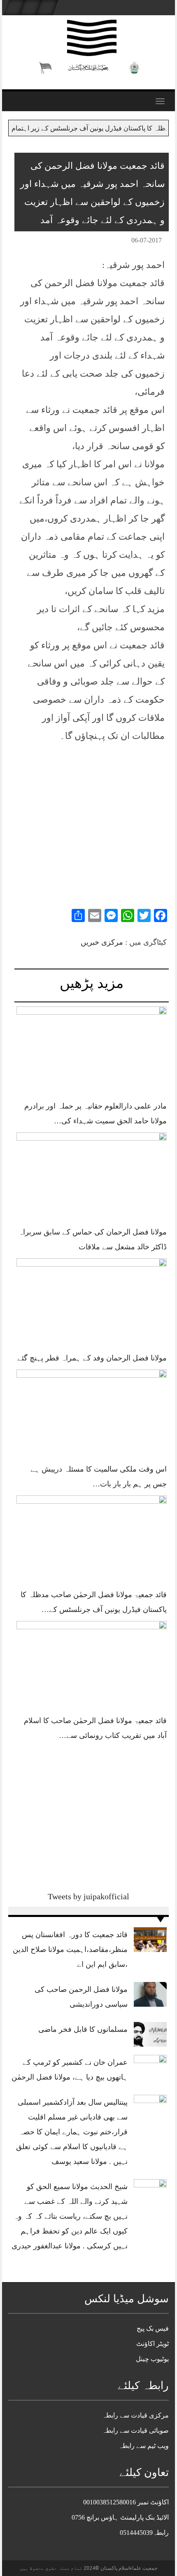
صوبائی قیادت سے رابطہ (135, 2430)
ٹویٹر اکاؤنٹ (153, 2344)
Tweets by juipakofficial (88, 1896)
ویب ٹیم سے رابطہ (144, 2446)
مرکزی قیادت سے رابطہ (135, 2415)
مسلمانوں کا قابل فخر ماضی (83, 2029)
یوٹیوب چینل (152, 2359)
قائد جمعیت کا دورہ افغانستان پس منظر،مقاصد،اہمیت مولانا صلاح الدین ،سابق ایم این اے (70, 1949)
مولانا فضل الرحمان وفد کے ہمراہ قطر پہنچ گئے (92, 1358)
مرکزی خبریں (102, 942)
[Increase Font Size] (33, 242)
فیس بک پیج (153, 2328)
